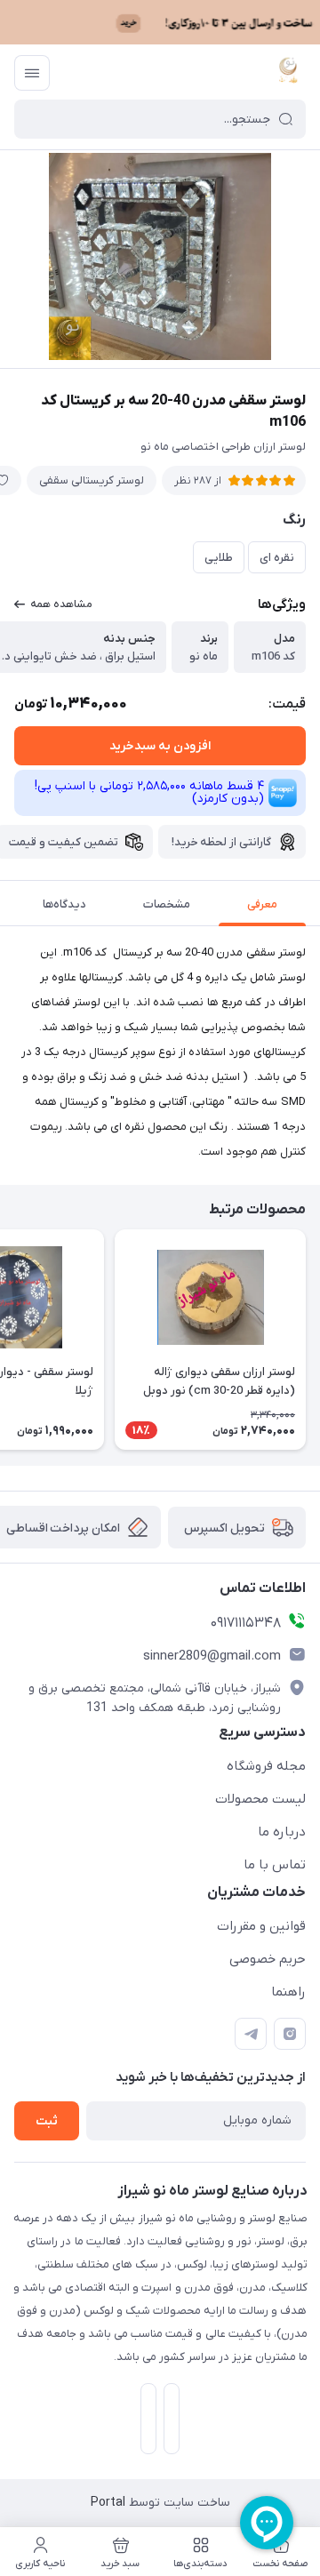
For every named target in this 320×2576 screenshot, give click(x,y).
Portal (108, 2503)
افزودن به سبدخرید (160, 746)
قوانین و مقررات (261, 1926)
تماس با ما (275, 1865)
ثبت (47, 2121)
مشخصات (167, 904)
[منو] (32, 73)
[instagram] (290, 2034)
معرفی (262, 904)
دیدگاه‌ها (64, 904)
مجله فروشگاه (266, 1766)
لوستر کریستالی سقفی (92, 480)
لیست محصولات (260, 1799)
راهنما (288, 1992)
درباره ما (282, 1832)
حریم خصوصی (268, 1959)
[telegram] (251, 2034)
